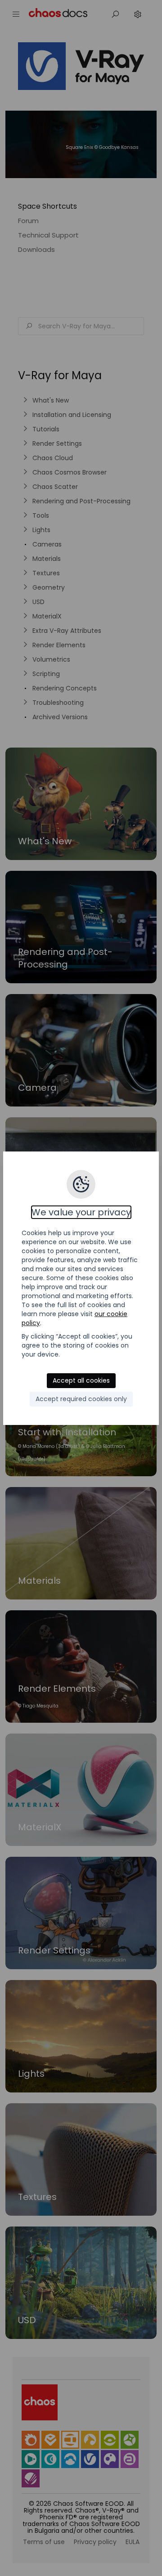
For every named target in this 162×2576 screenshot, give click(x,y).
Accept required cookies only (81, 1399)
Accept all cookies (81, 1380)
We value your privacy (81, 1212)
